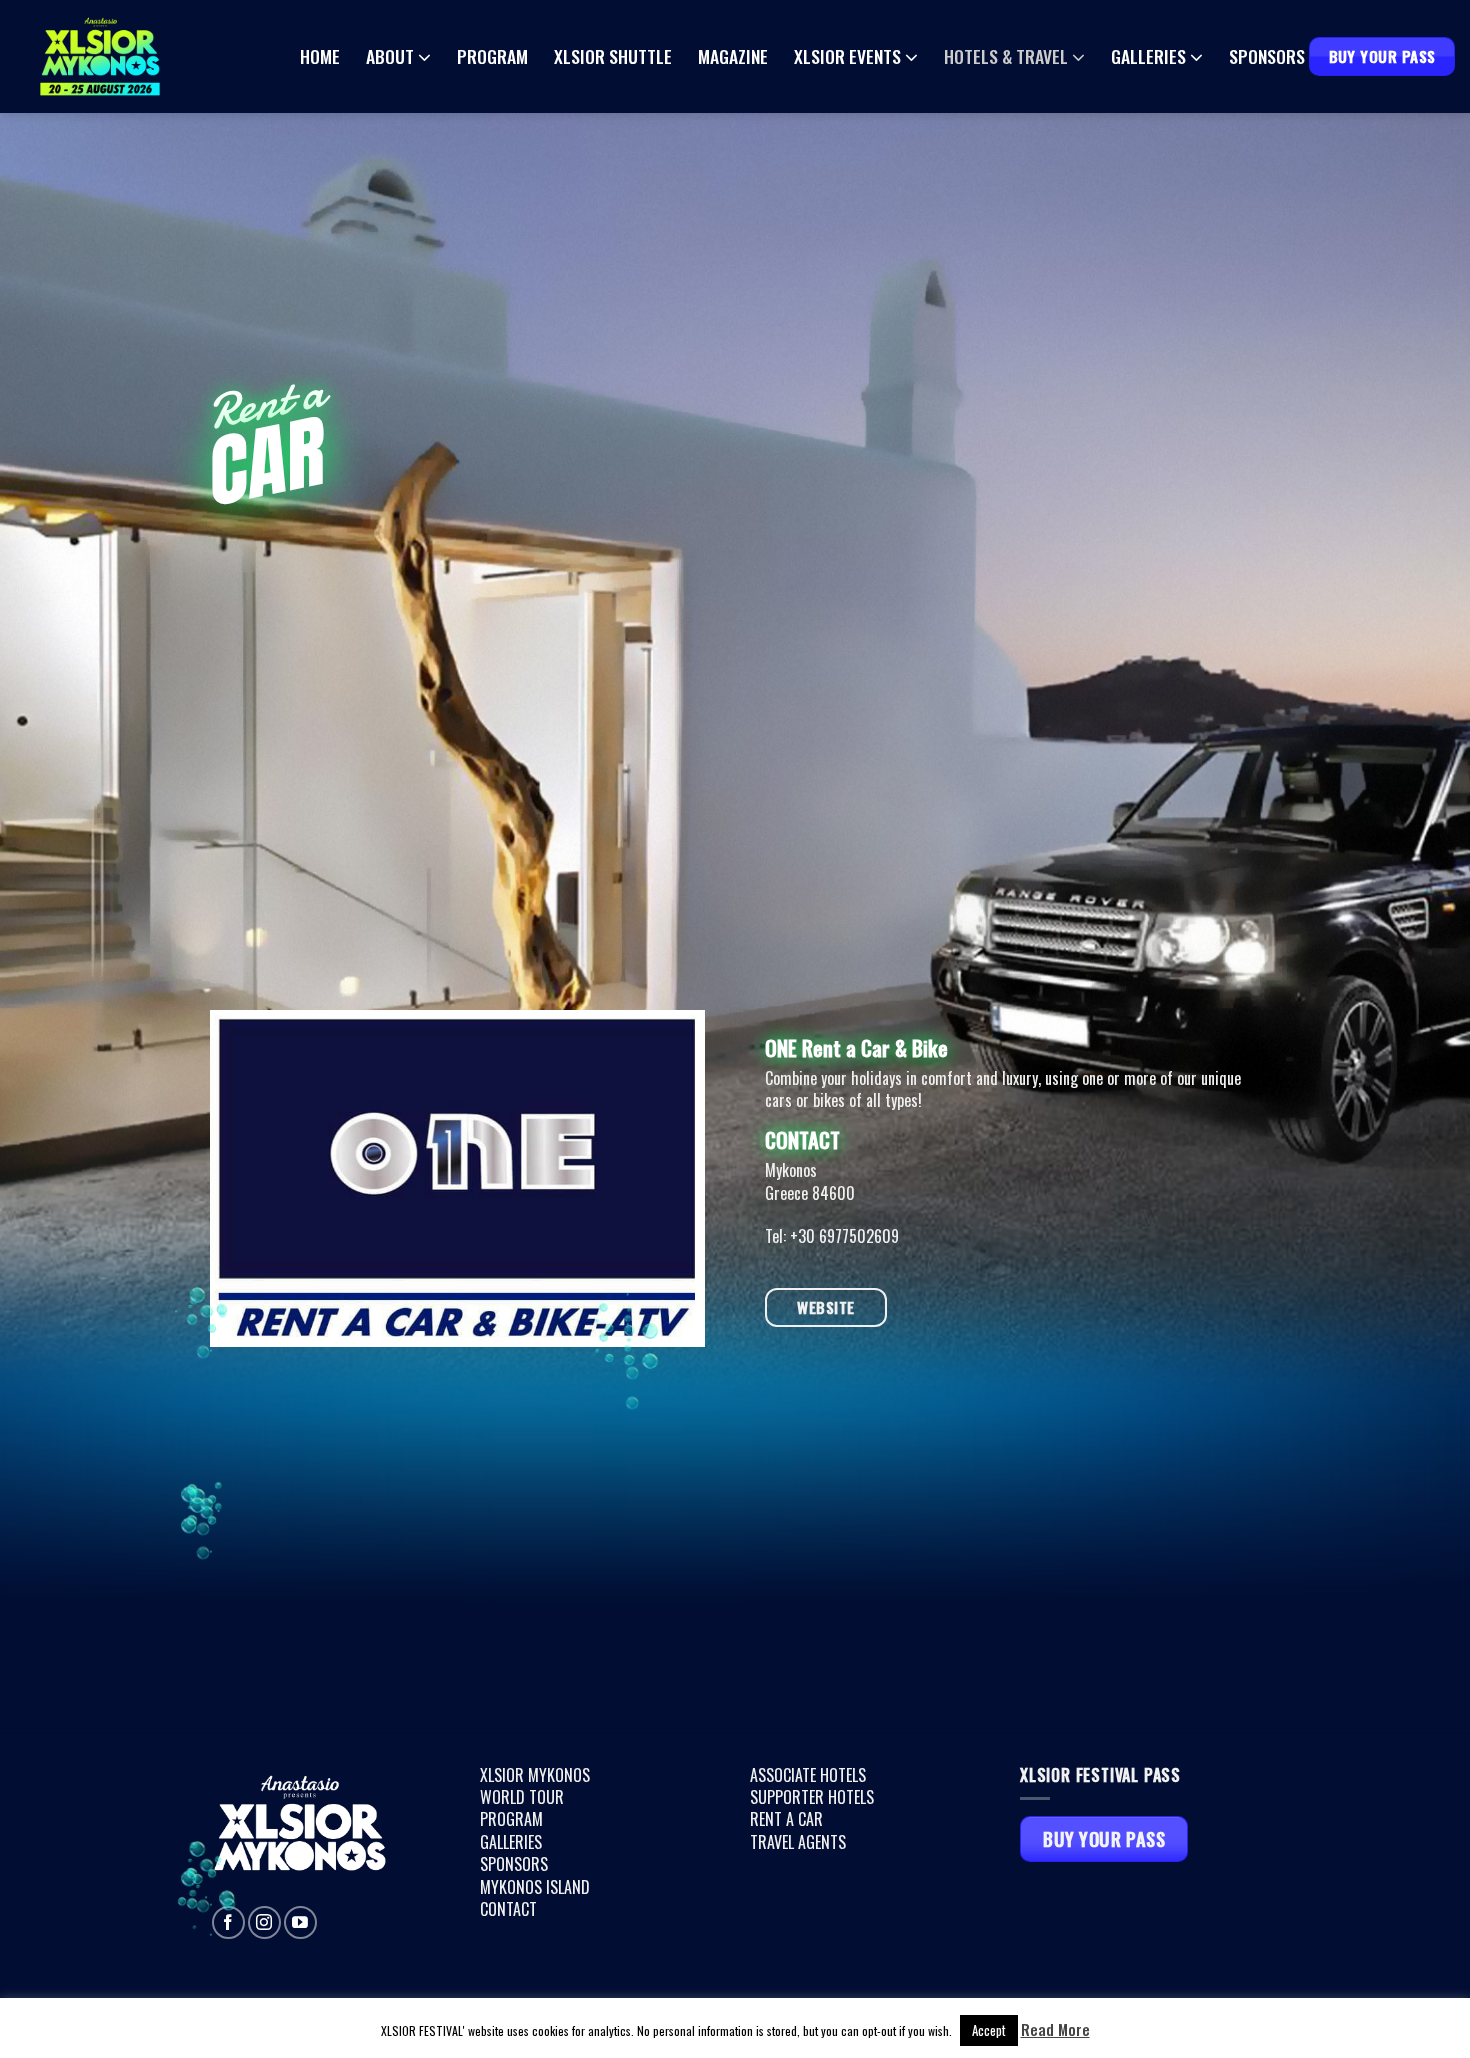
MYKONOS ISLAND (535, 1887)
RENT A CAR (786, 1819)
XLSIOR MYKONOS (535, 1775)
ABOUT (390, 56)
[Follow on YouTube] (300, 1922)
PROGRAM (492, 56)
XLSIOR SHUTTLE (613, 56)
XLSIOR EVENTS (847, 56)
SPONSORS (1267, 56)
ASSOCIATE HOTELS (808, 1775)
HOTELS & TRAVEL (1006, 56)
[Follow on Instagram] (264, 1922)
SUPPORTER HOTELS (812, 1797)
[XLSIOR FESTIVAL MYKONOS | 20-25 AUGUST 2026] (155, 56)
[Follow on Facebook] (228, 1922)
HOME (320, 56)
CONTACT (508, 1909)
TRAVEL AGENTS (798, 1842)
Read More (1055, 2029)
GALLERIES (1148, 56)
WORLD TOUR (522, 1797)
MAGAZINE (733, 56)
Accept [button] (989, 2030)
